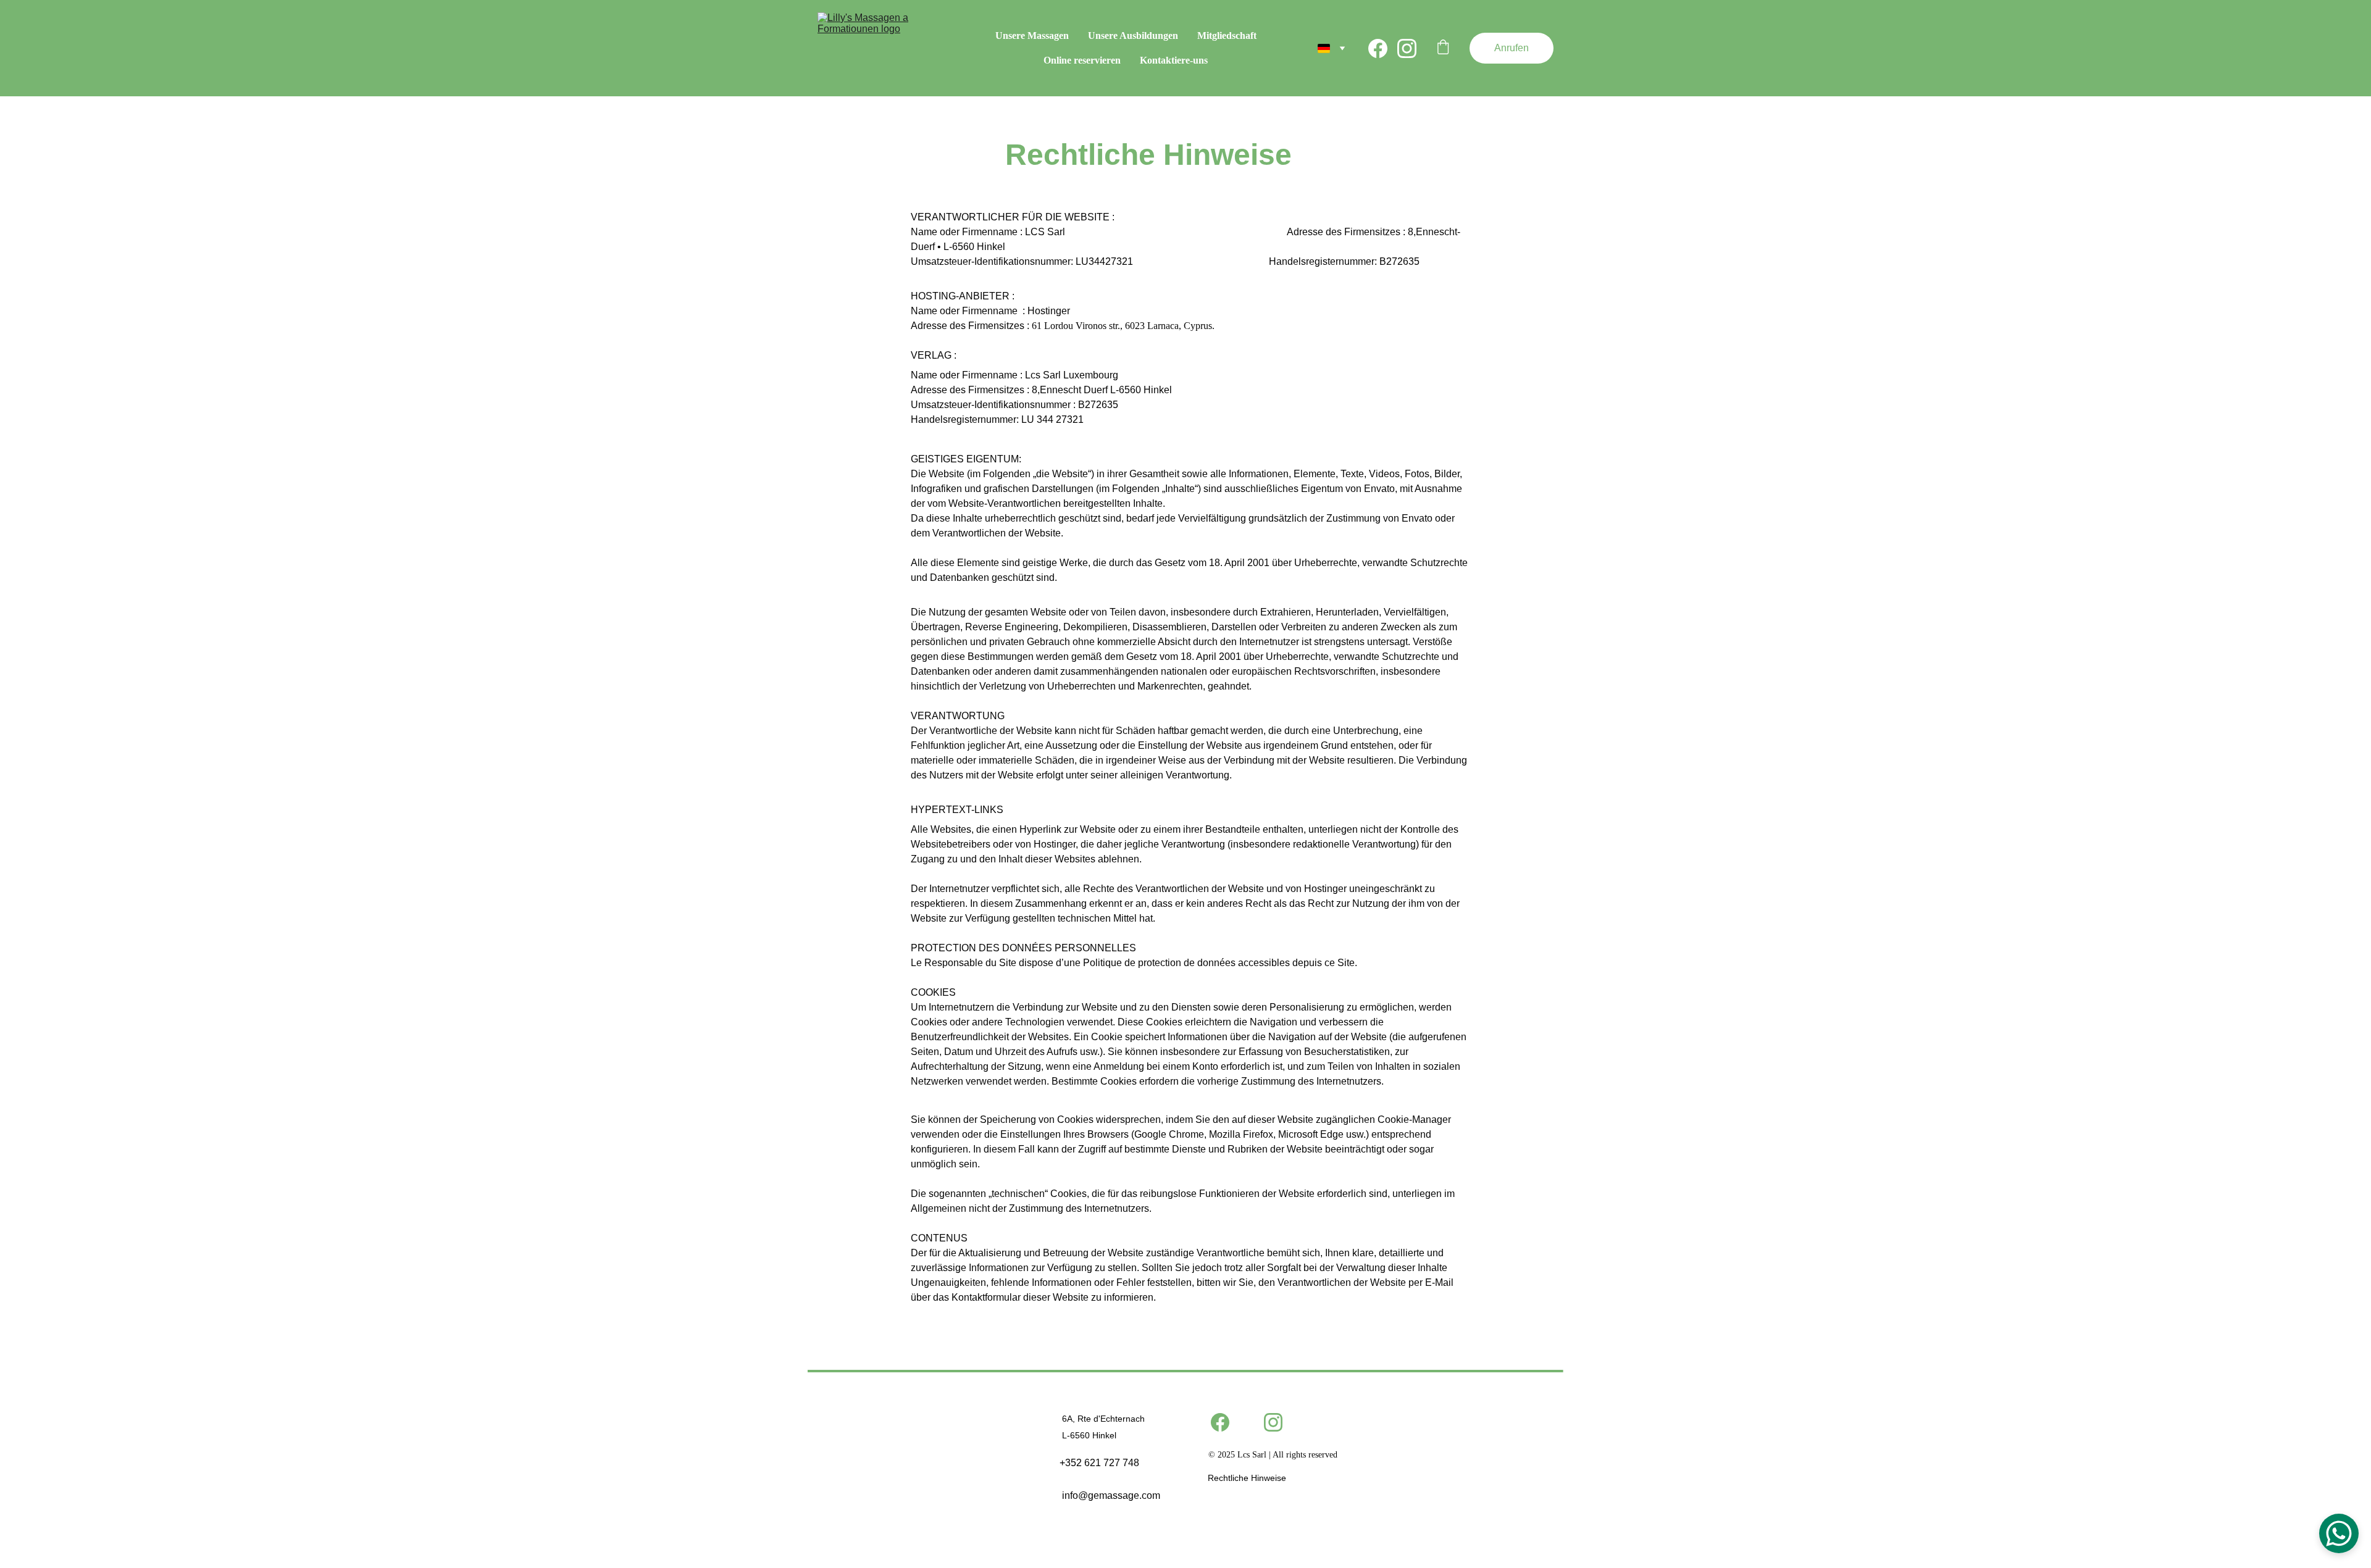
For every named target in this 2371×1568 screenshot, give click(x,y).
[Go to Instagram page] (1407, 48)
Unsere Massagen (1032, 35)
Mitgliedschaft (1227, 35)
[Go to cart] (1443, 48)
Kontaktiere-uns (1174, 60)
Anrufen (1512, 48)
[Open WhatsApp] (2339, 1533)
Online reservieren (1082, 60)
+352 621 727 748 (1099, 1463)
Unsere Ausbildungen (1133, 35)
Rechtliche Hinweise (1247, 1478)
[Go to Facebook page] (1383, 48)
